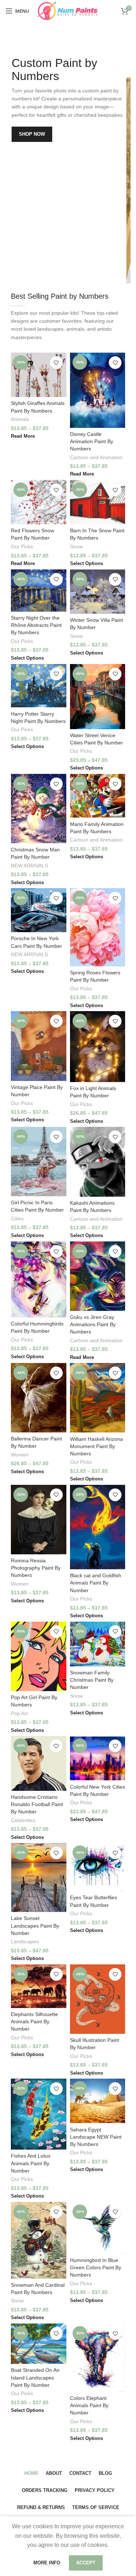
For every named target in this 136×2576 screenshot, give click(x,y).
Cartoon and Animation (96, 458)
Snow (76, 547)
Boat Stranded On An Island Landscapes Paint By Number (35, 2377)
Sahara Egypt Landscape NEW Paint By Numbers (96, 2137)
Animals (20, 419)
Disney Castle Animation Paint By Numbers (92, 441)
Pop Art (19, 1714)
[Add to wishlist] (56, 363)
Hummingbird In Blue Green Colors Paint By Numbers (96, 2267)
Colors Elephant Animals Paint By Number (89, 2405)
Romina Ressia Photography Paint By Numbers (36, 1568)
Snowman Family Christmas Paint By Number (92, 1680)
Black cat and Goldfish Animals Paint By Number (96, 1583)
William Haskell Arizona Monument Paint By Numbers (96, 1446)
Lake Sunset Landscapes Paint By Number (35, 1925)
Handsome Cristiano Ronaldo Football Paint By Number (37, 1804)
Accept (86, 2563)
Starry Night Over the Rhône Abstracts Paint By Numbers (36, 625)
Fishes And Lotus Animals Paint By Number (31, 2163)
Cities (17, 1219)
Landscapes (25, 1942)
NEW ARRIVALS (29, 866)
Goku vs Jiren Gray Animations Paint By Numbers (93, 1324)
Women (20, 1455)
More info (48, 2563)
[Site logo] (68, 10)
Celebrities (23, 1820)
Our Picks (22, 547)
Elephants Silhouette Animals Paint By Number (34, 2022)
